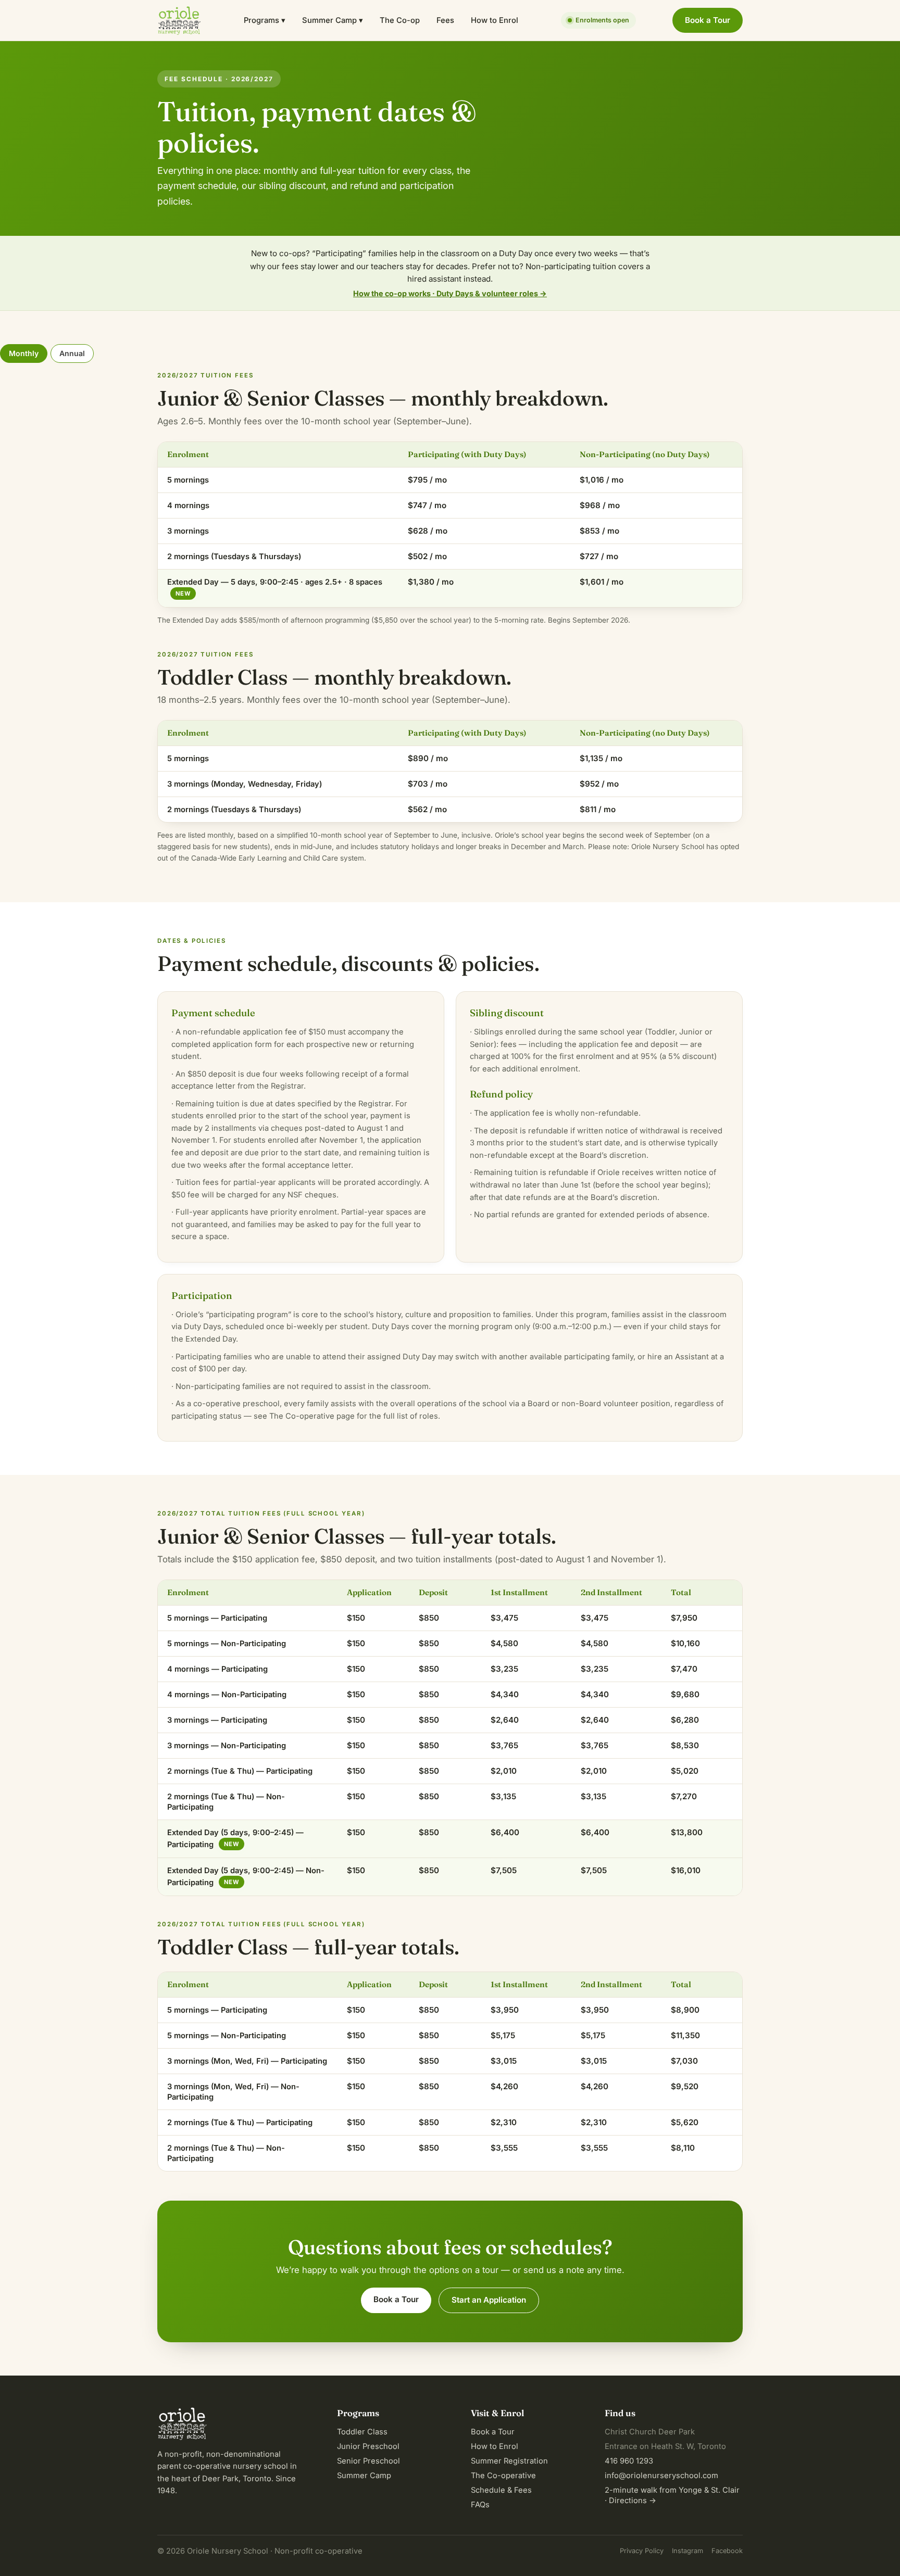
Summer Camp (364, 2476)
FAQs (480, 2505)
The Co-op (400, 20)
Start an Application (489, 2300)
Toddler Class (362, 2432)
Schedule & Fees (501, 2490)
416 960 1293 (629, 2461)
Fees (445, 20)
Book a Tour (708, 20)
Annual (72, 353)
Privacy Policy (642, 2551)
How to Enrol (495, 20)
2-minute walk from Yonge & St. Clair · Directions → (672, 2495)
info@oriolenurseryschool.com (661, 2476)
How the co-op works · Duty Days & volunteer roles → (450, 293)
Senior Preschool (368, 2461)
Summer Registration (509, 2461)
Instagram (687, 2551)
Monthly (24, 353)
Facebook (727, 2551)
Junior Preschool (368, 2446)
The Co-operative (503, 2476)
